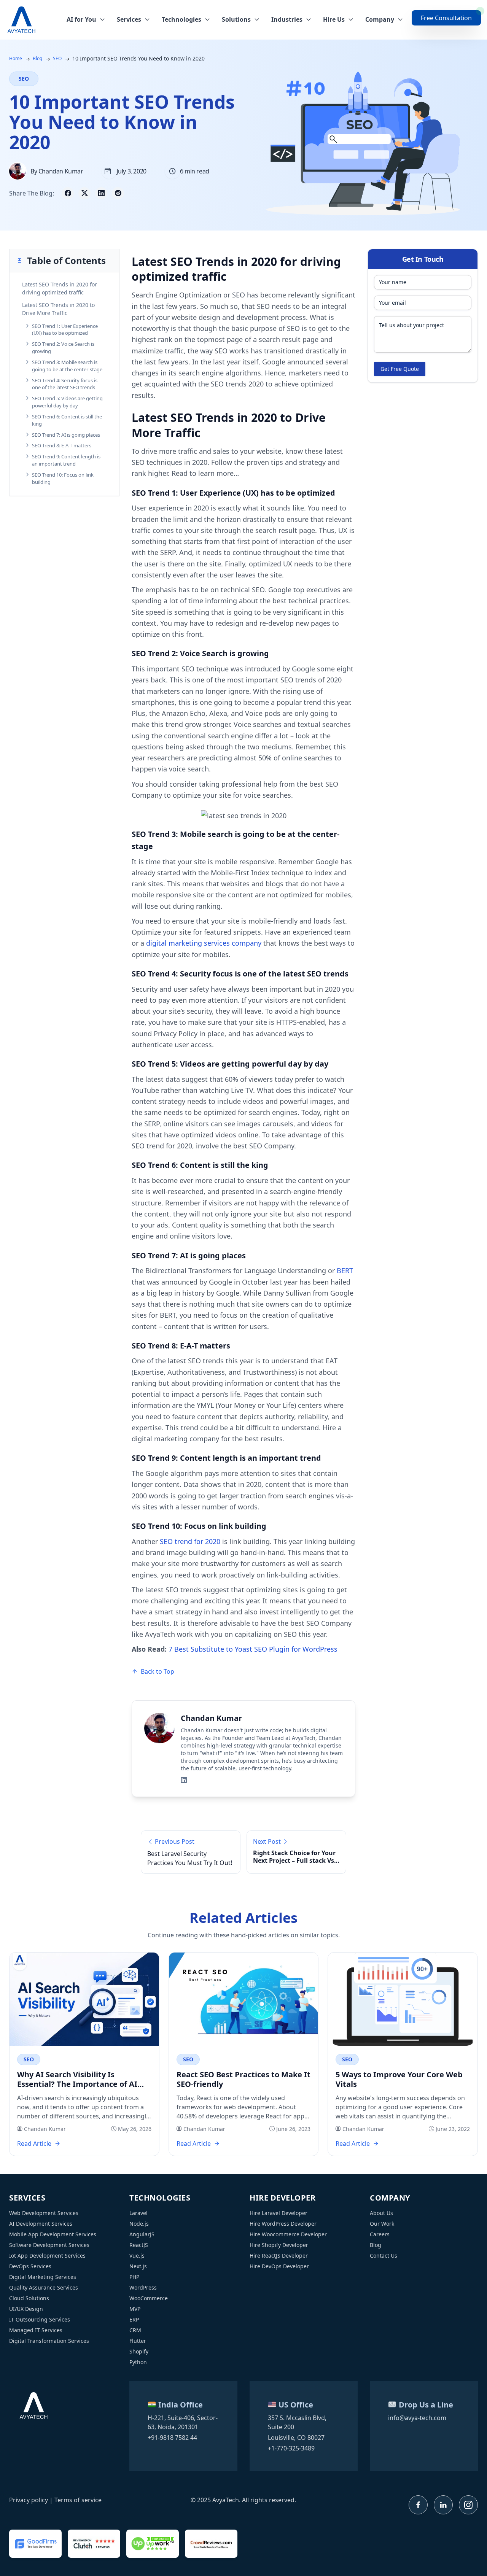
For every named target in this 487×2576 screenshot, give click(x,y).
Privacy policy (29, 2500)
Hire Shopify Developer (279, 2245)
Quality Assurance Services (44, 2287)
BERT (345, 1271)
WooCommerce (149, 2298)
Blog (37, 58)
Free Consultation (446, 18)
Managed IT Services (36, 2330)
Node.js (139, 2224)
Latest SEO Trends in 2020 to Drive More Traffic (58, 309)
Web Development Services (44, 2213)
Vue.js (137, 2256)
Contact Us (384, 2256)
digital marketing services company (204, 943)
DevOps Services (30, 2266)
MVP (135, 2309)
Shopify (139, 2351)
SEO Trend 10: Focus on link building (63, 478)
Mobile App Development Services (53, 2234)
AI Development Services (41, 2224)
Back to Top (158, 1671)
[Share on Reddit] (118, 193)
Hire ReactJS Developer (279, 2256)
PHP (134, 2277)
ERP (134, 2319)
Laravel (138, 2213)
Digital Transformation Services (49, 2341)
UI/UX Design (26, 2309)
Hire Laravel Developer (279, 2213)
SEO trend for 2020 (190, 1541)
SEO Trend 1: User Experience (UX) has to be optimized (65, 330)
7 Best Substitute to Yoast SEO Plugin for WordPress (253, 1649)
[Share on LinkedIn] (101, 193)
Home (16, 58)
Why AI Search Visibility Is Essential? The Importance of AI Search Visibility (77, 2079)
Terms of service (78, 2500)
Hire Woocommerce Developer (288, 2234)
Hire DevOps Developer (279, 2266)
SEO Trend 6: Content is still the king (67, 420)
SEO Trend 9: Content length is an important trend (66, 460)
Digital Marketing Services (43, 2277)
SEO (57, 58)
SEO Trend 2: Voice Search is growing (63, 347)
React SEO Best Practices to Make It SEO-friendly (243, 2079)
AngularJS (142, 2234)
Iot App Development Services (47, 2256)
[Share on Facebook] (68, 193)
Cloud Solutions (29, 2298)
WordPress (143, 2287)
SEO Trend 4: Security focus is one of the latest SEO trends (65, 384)
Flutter (138, 2341)
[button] (64, 261)
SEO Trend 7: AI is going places (66, 435)
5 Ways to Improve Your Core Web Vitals (399, 2079)
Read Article (34, 2143)
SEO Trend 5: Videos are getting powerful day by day (67, 402)
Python (138, 2362)
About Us (381, 2213)
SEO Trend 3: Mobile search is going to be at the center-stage (67, 366)
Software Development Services (49, 2245)
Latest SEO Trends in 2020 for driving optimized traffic (60, 288)
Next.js (138, 2266)
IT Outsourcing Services (40, 2319)
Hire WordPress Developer (283, 2224)
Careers (380, 2234)
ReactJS (139, 2245)
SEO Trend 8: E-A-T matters (62, 445)
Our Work (382, 2224)
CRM (135, 2330)
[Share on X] (84, 193)
